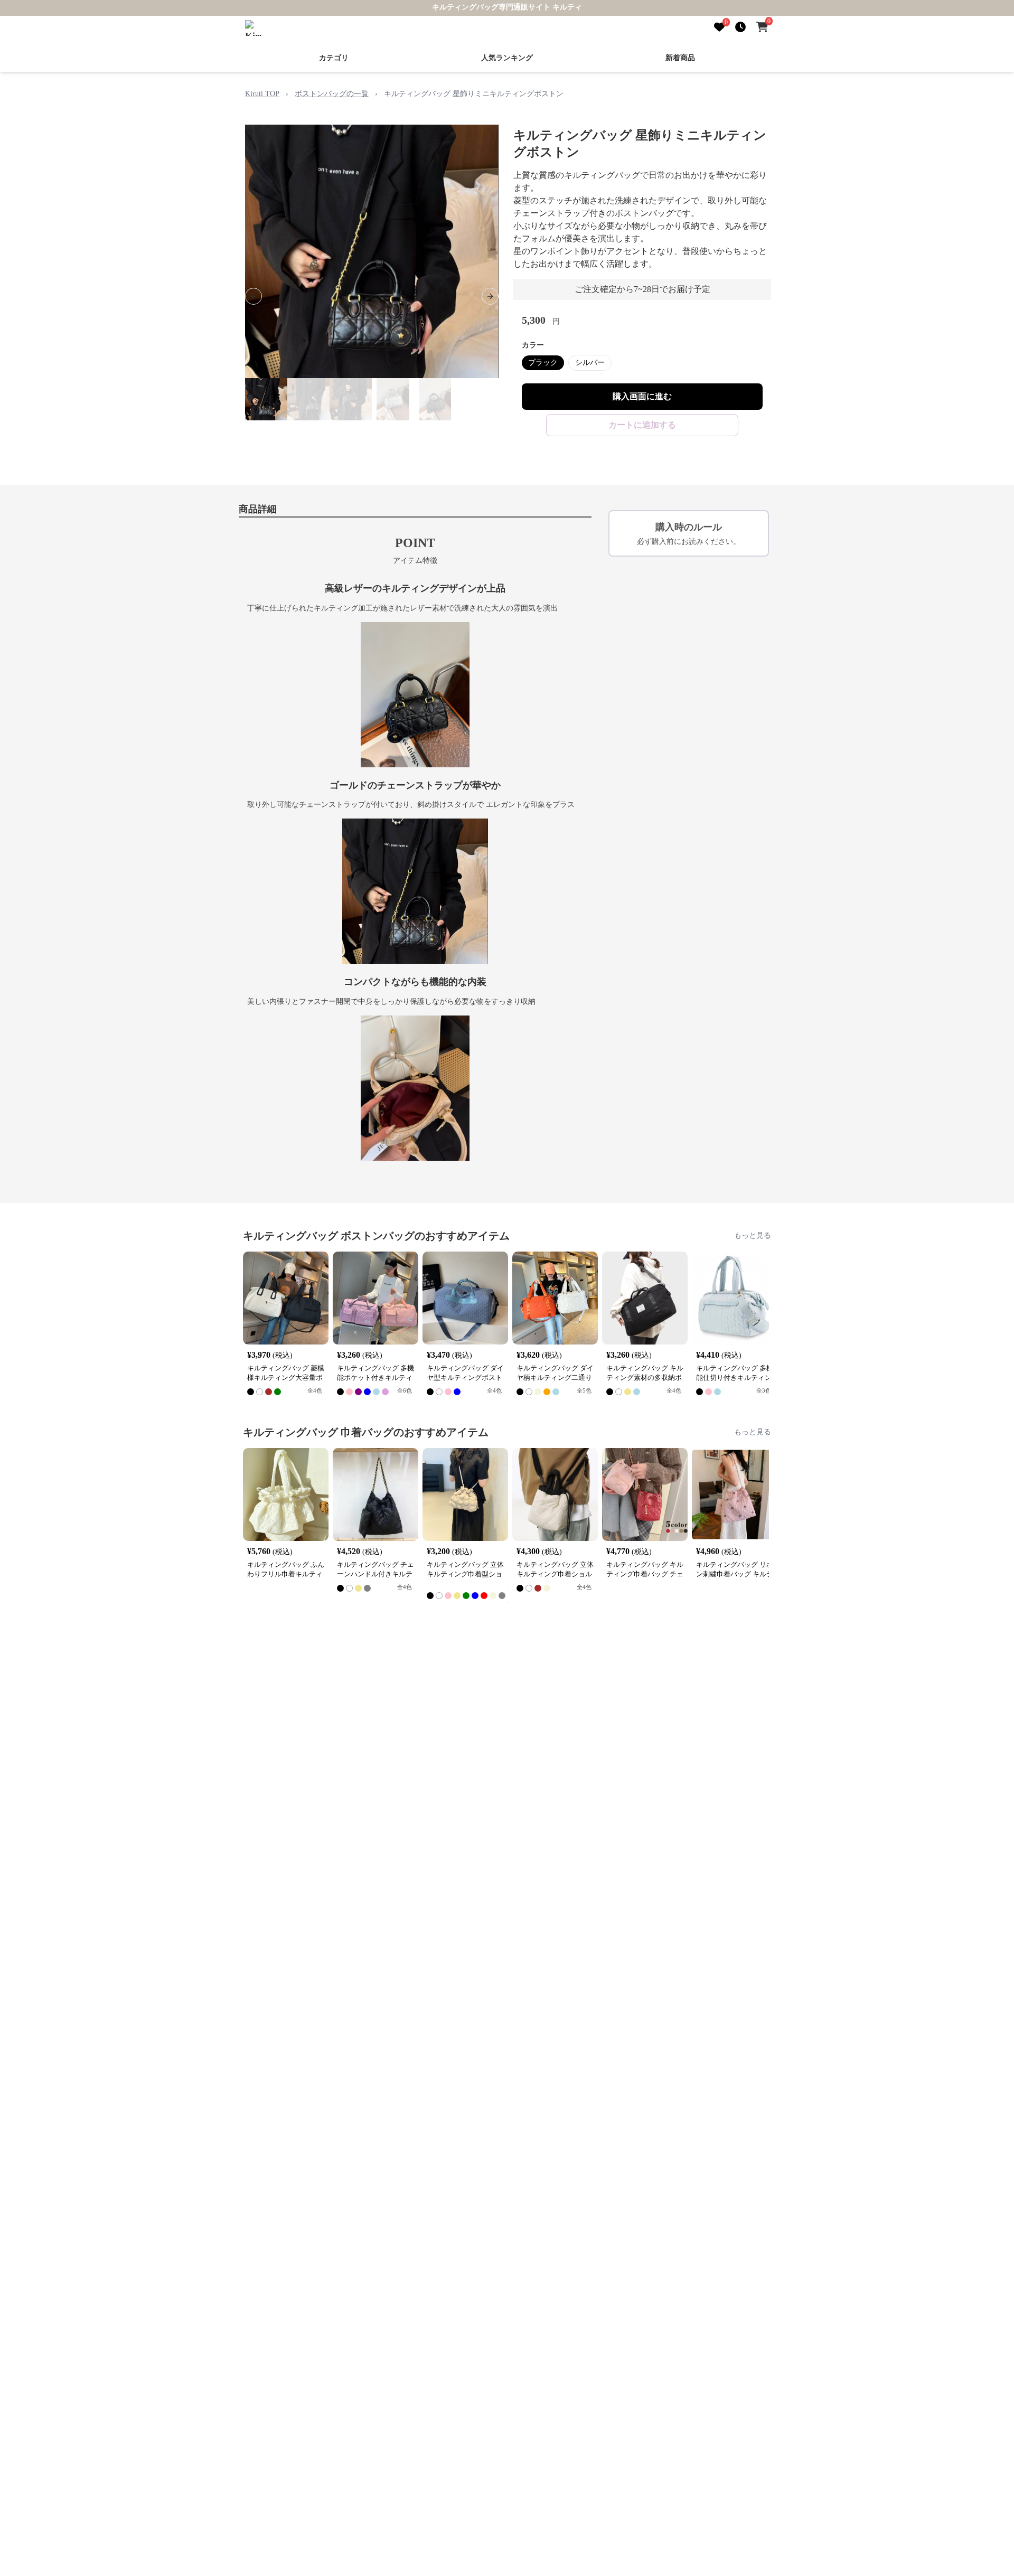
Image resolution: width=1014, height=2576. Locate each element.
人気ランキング (507, 58)
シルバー (590, 363)
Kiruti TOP (262, 94)
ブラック (543, 363)
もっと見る (753, 1235)
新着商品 (680, 58)
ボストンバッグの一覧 (332, 94)
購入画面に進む (642, 396)
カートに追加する (642, 425)
